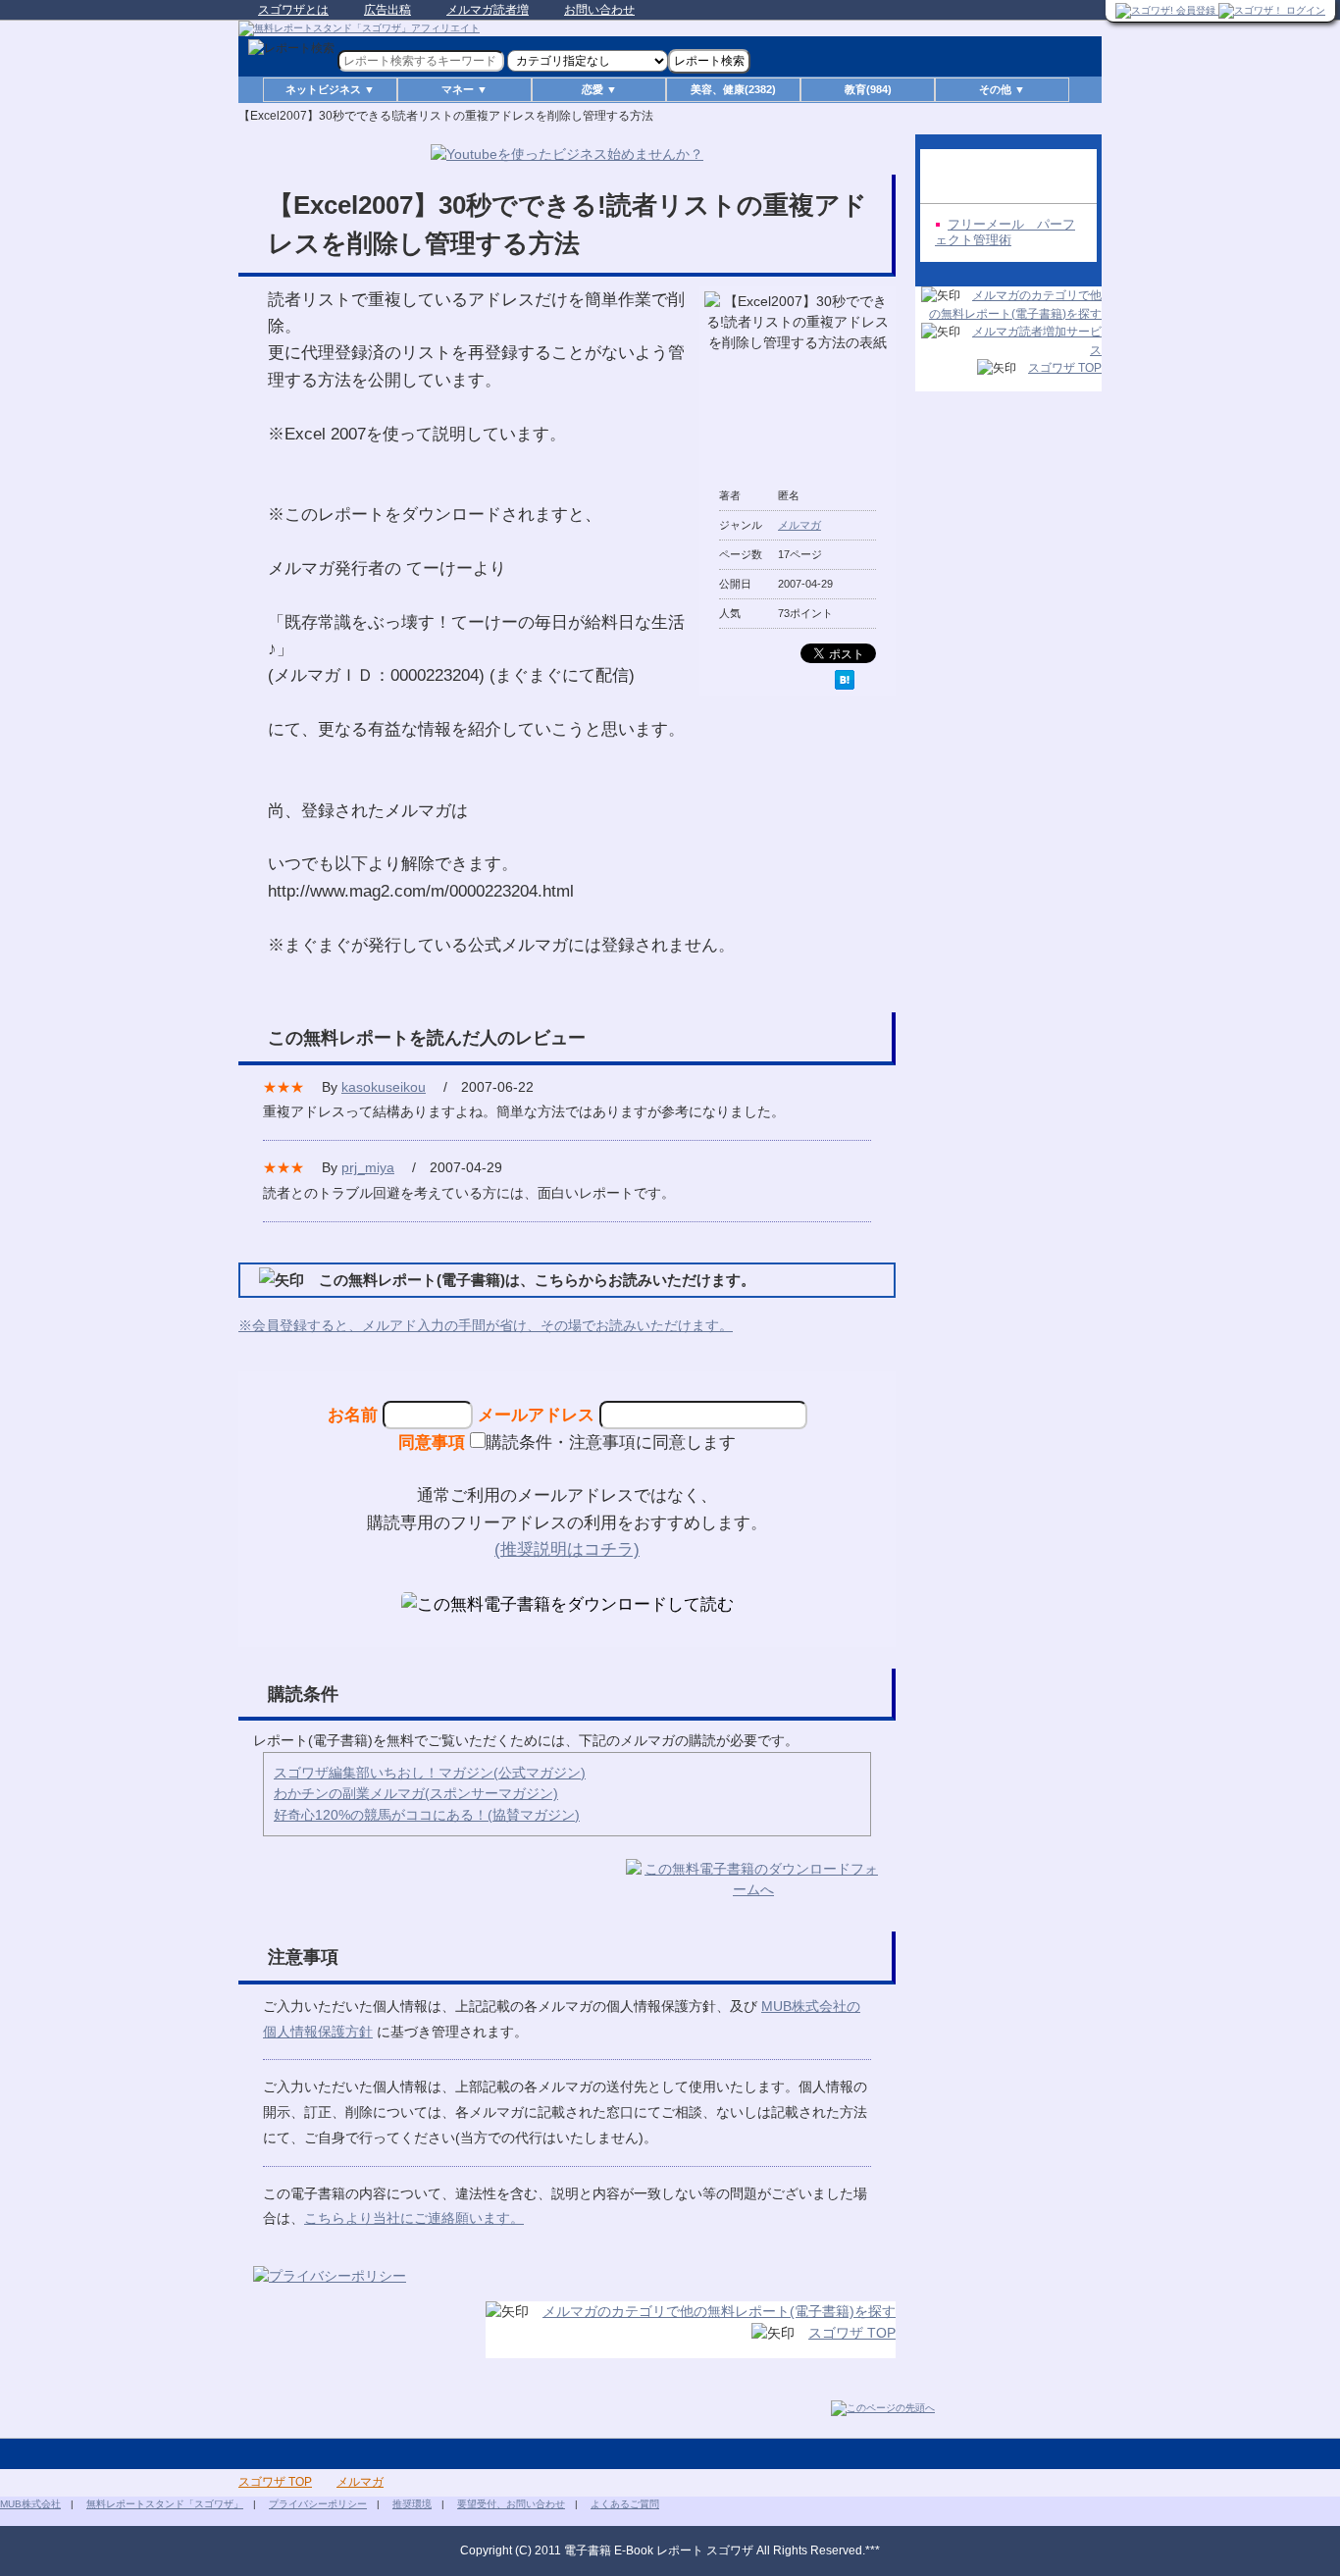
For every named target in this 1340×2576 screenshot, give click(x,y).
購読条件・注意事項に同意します (611, 1442)
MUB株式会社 (30, 2504)
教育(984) (868, 89)
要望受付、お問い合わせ (511, 2504)
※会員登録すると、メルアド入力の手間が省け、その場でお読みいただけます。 (486, 1325)
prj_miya (368, 1167)
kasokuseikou (384, 1087)
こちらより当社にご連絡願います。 (414, 2218)
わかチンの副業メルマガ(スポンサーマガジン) (416, 1793)
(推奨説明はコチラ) (567, 1549)
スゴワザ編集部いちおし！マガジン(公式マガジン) (430, 1773)
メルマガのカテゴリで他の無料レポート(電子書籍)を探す (719, 2311)
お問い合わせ (599, 10)
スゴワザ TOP (852, 2333)
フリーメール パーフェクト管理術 (1005, 232)
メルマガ (799, 525)
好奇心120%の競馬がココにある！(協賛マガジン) (427, 1815)
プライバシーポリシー (318, 2504)
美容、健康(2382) (733, 89)
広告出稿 (387, 10)
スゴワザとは (293, 10)
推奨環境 (412, 2504)
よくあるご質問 (625, 2504)
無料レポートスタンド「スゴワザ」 (165, 2504)
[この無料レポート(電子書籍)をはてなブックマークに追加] (845, 680)
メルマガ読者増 (488, 10)
